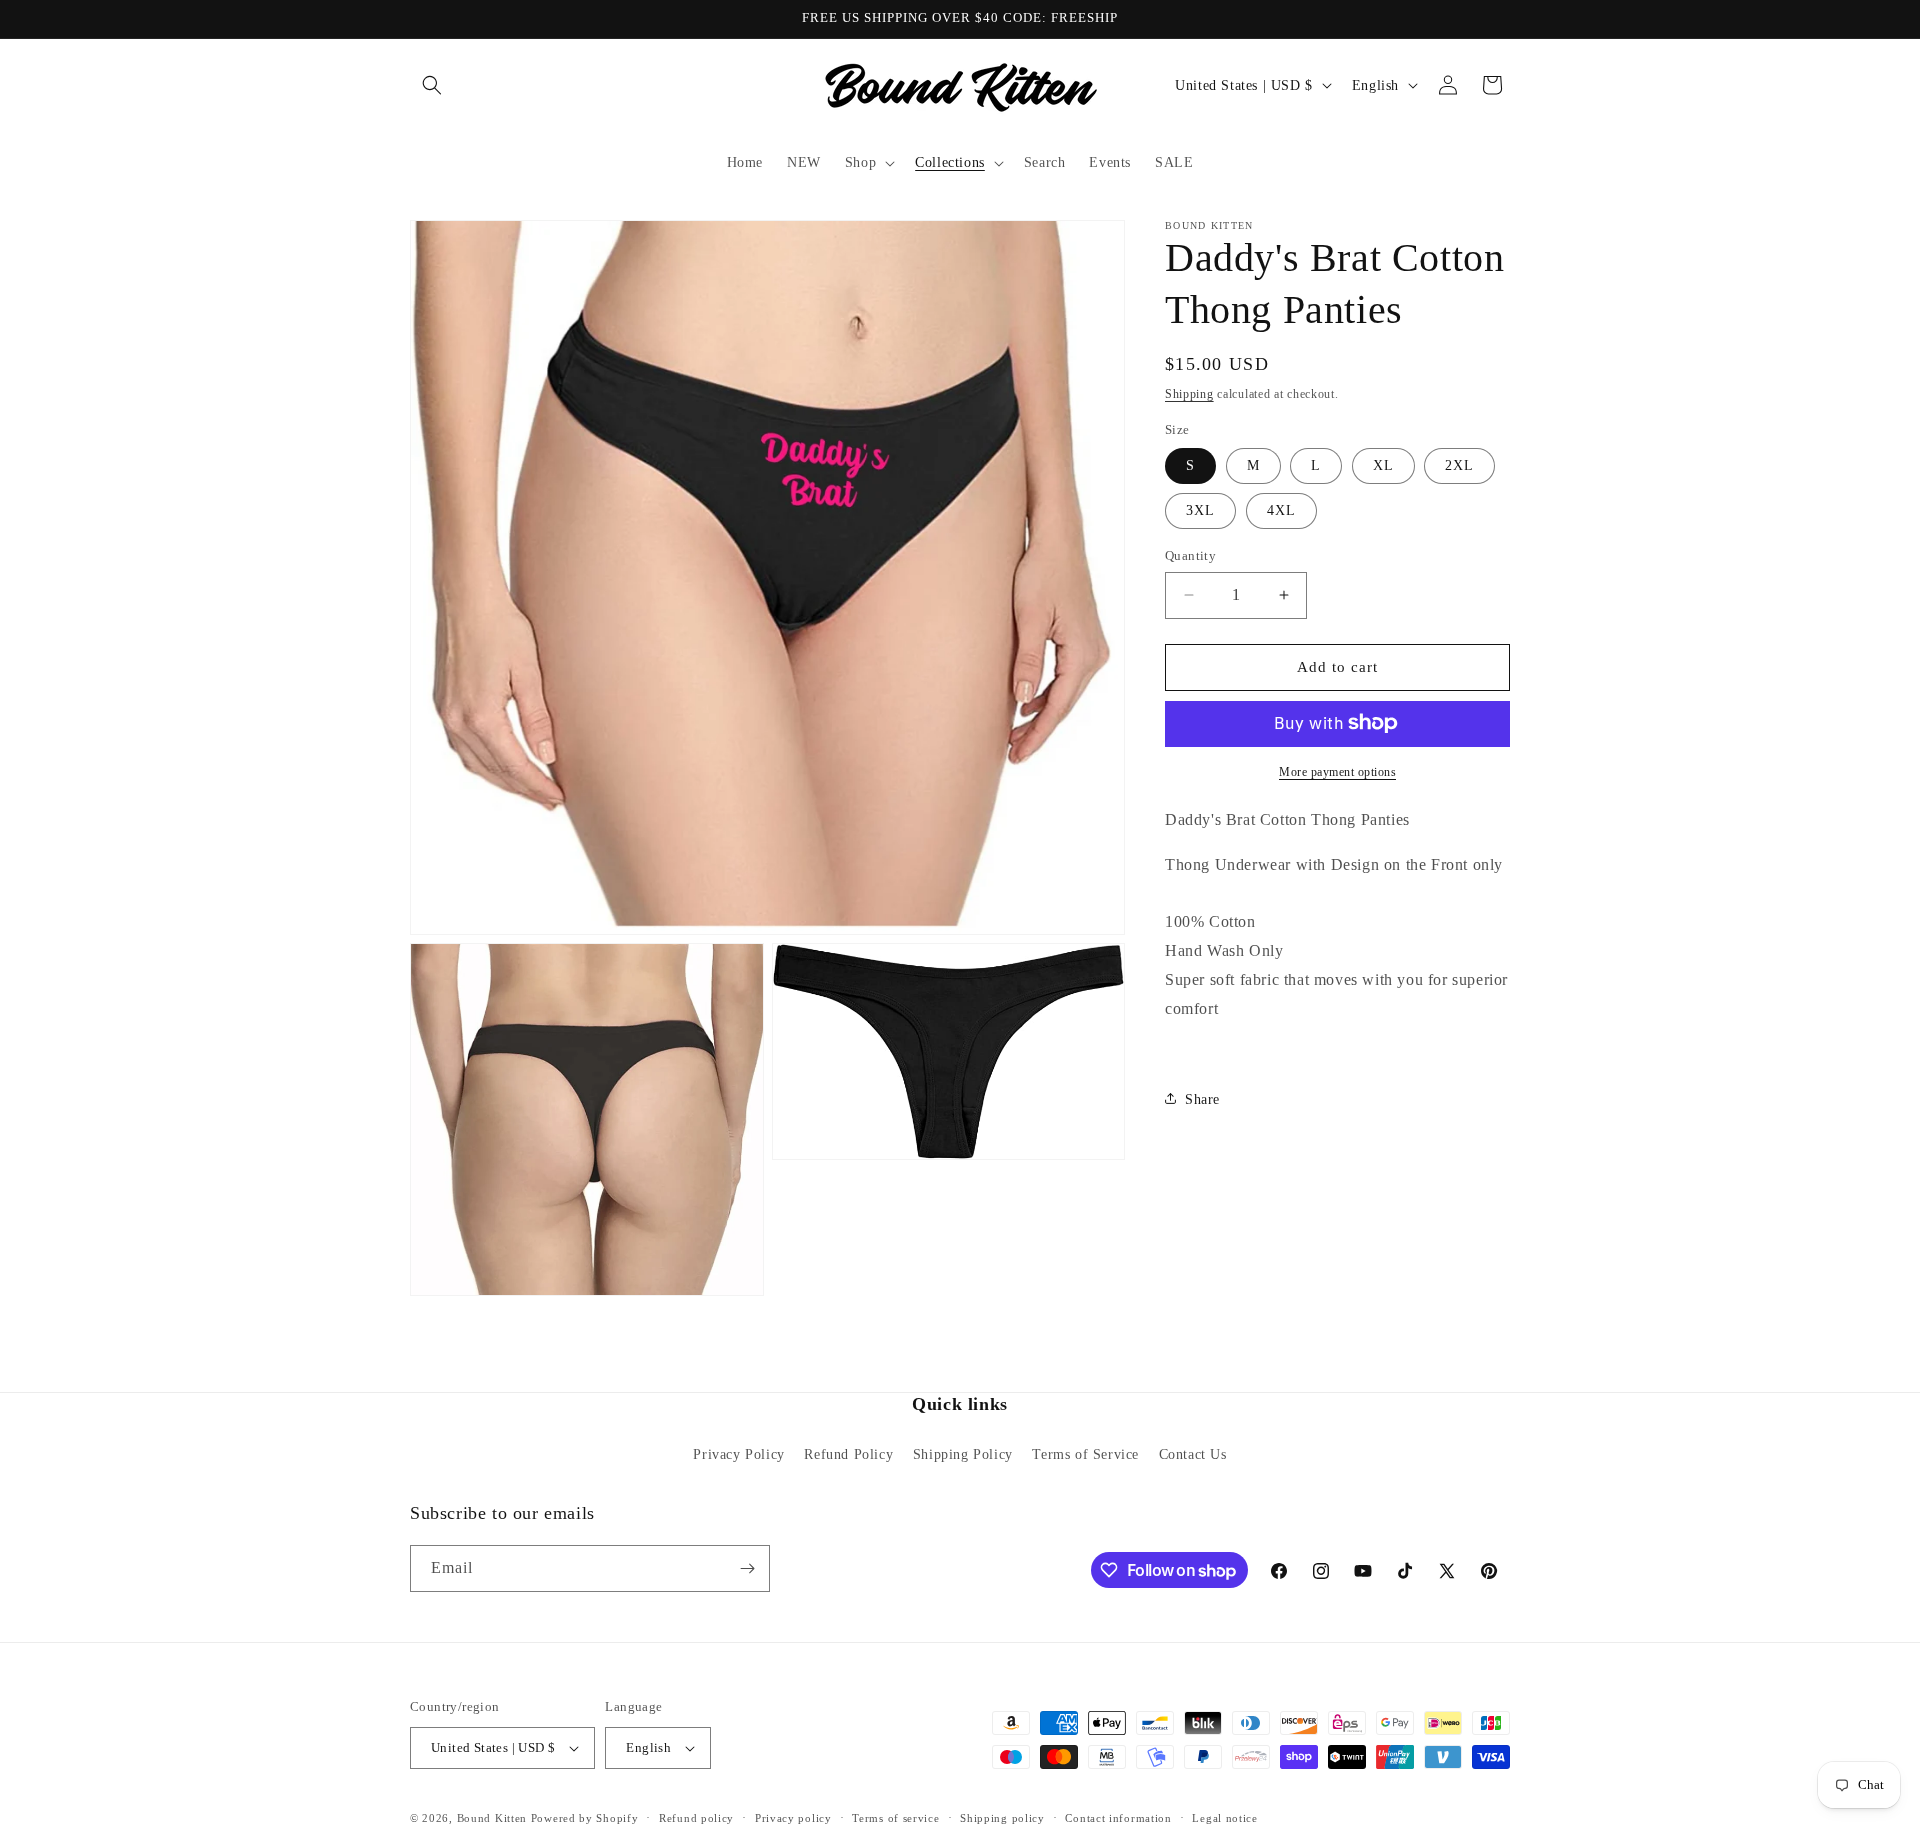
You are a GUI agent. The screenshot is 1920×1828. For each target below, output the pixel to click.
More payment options (1337, 771)
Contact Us (1193, 1454)
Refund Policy (848, 1454)
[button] (432, 85)
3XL (1200, 510)
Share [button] (1202, 1098)
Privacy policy (793, 1818)
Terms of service (895, 1818)
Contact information (1118, 1818)
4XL (1281, 510)
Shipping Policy (963, 1454)
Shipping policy (1002, 1818)
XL (1383, 465)
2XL (1459, 465)
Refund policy (696, 1818)
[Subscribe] (747, 1568)
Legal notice (1224, 1818)
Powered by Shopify (585, 1818)
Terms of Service (1085, 1454)
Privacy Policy (738, 1454)
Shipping (1189, 394)
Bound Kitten (494, 1818)
